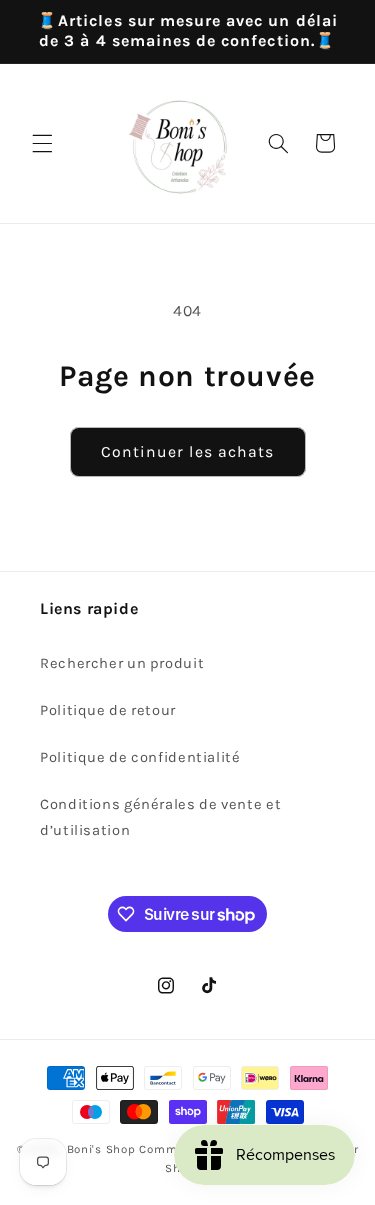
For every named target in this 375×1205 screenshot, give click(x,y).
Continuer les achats (187, 452)
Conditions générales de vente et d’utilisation (160, 817)
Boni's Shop (101, 1149)
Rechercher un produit (122, 663)
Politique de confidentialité (140, 757)
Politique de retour (108, 710)
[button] (42, 143)
